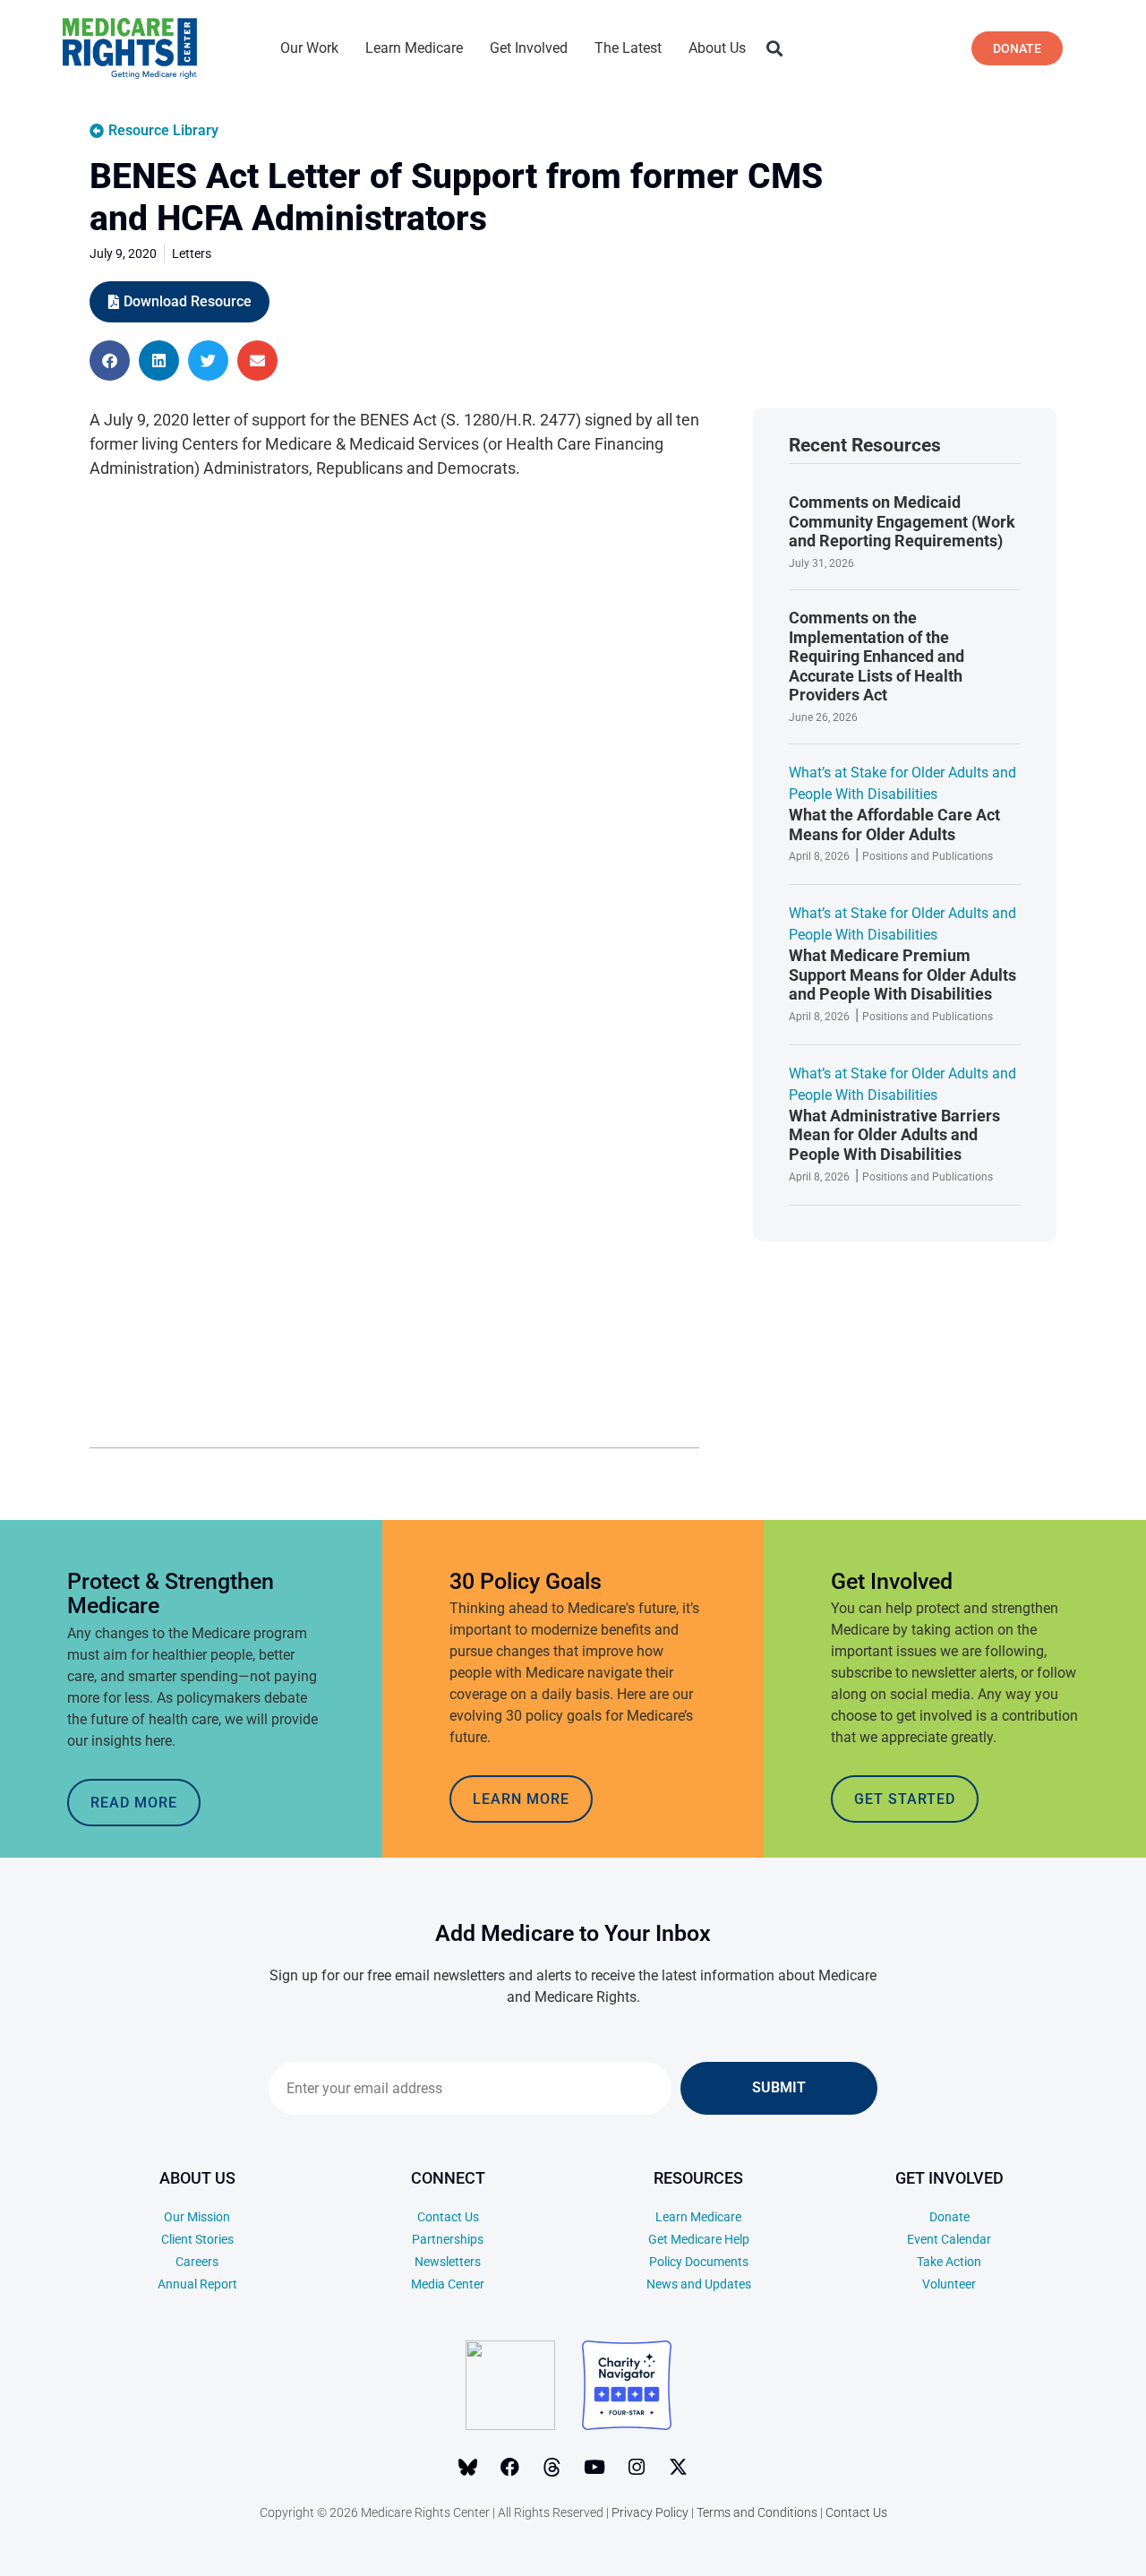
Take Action (949, 2262)
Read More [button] (134, 1803)
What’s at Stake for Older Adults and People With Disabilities (902, 783)
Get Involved (529, 48)
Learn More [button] (521, 1799)
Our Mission (197, 2217)
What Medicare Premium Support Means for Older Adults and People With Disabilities (902, 975)
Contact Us (448, 2217)
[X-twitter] (679, 2467)
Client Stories (197, 2239)
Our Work (309, 48)
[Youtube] (594, 2467)
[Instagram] (637, 2467)
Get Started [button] (905, 1799)
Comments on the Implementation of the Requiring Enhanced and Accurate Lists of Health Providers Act (877, 656)
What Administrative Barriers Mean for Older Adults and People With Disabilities (894, 1135)
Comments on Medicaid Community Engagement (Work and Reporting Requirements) (902, 521)
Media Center (448, 2284)
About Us (717, 48)
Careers (197, 2262)
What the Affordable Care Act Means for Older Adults (894, 824)
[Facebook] (510, 2467)
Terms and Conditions (757, 2512)
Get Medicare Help (699, 2239)
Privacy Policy (650, 2512)
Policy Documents (699, 2262)
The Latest (628, 48)
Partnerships (448, 2239)
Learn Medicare (414, 48)
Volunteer (949, 2284)
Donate (949, 2217)
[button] (774, 49)
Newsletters (448, 2262)
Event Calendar (949, 2239)
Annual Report (197, 2284)
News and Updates (699, 2284)
